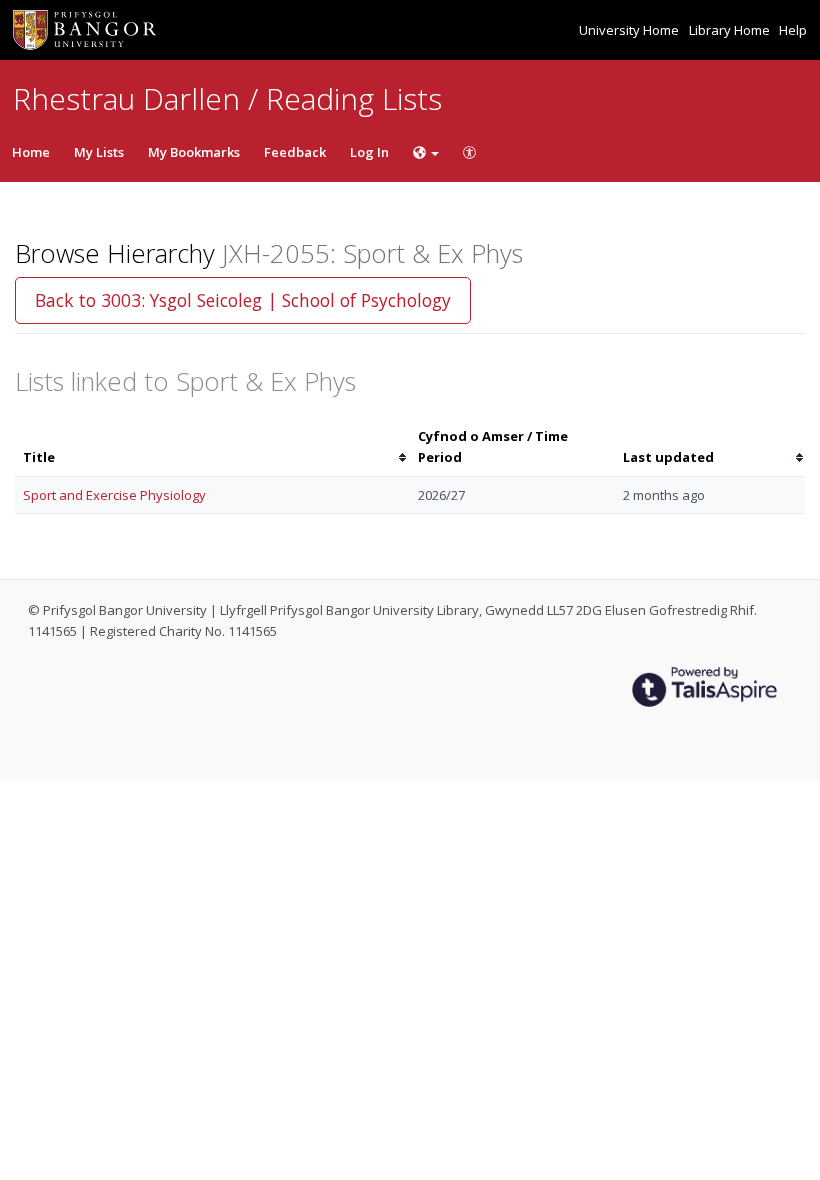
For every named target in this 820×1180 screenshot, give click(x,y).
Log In (369, 152)
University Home (630, 30)
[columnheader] (212, 447)
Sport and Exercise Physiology (114, 495)
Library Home (731, 30)
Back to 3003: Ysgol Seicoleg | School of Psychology (243, 300)
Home (31, 152)
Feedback (295, 152)
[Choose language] (426, 152)
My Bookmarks (194, 152)
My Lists (99, 152)
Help (793, 30)
